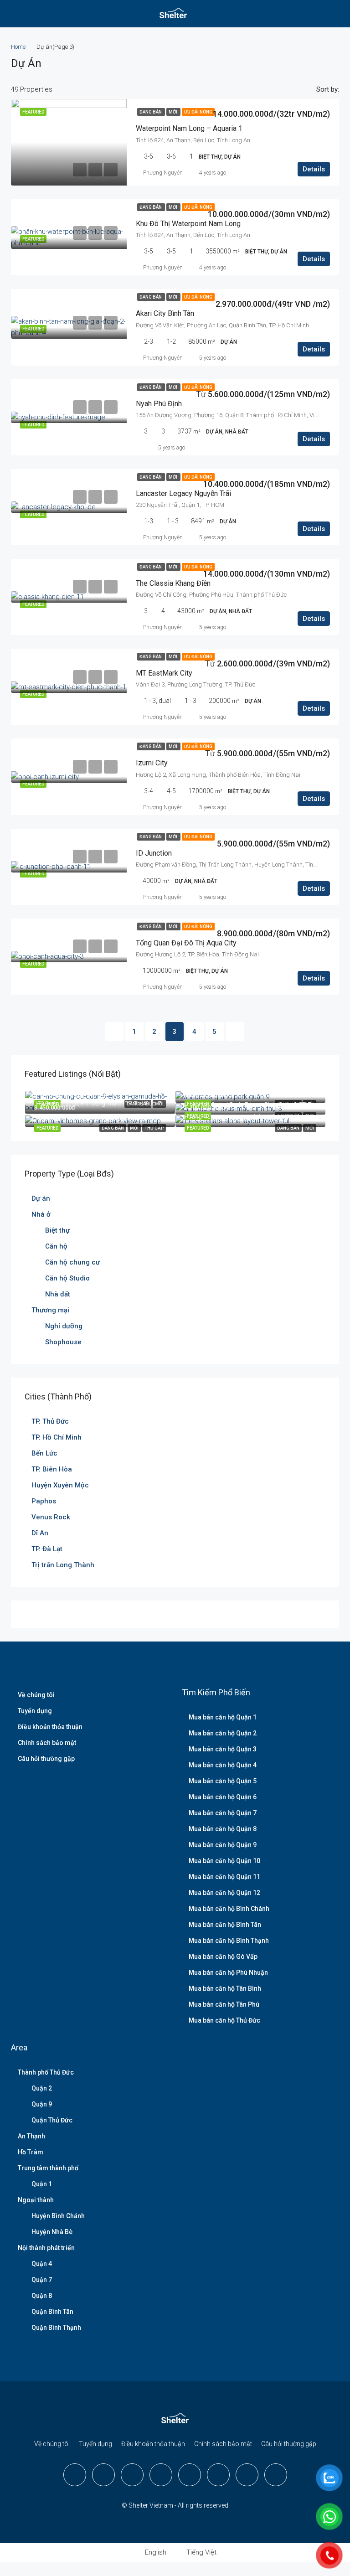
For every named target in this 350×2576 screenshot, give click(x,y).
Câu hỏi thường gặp (46, 1759)
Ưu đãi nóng (198, 112)
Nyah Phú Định (159, 404)
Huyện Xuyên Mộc (60, 1485)
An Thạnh (31, 2136)
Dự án (41, 1198)
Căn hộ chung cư (72, 1262)
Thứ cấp (154, 1128)
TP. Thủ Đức (50, 1421)
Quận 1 (42, 2184)
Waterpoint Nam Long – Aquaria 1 (189, 128)
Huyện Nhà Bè (52, 2232)
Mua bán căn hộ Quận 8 (223, 1829)
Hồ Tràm (31, 2152)
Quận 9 (42, 2104)
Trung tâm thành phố (48, 2168)
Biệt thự (57, 1230)
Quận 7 (42, 2280)
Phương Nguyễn (163, 173)
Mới (173, 112)
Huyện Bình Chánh (58, 2216)
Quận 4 (42, 2264)
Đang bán (151, 112)
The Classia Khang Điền (173, 583)
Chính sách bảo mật (47, 1743)
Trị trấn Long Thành (63, 1565)
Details (314, 169)
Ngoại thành (36, 2200)
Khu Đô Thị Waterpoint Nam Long (188, 224)
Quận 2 (42, 2088)
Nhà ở (41, 1214)
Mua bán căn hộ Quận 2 (223, 1733)
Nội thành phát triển (46, 2248)
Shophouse (63, 1342)
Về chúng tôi (36, 1695)
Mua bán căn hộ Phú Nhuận (228, 1972)
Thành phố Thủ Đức (46, 2072)
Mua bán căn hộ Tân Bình (225, 1988)
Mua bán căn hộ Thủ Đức (224, 2020)
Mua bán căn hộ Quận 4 (223, 1765)
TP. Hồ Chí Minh (57, 1437)
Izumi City (152, 763)
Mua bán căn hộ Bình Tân (225, 1925)
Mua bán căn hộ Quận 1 (223, 1717)
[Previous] (114, 1032)
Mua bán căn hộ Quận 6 (223, 1797)
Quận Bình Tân (52, 2312)
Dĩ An (40, 1533)
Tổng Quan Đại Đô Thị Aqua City (186, 943)
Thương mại (50, 1310)
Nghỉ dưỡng (64, 1326)
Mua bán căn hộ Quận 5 (223, 1781)
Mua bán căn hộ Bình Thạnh (229, 1941)
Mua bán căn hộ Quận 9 (223, 1845)
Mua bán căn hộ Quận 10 (224, 1861)
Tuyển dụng (35, 1711)
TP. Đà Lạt (47, 1549)
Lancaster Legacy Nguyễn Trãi (183, 493)
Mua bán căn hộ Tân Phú (224, 2004)
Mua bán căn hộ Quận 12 (224, 1893)
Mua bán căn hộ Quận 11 (224, 1877)
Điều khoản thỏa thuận (50, 1727)
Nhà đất (58, 1294)
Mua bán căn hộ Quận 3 (223, 1749)
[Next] (235, 1032)
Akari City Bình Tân (165, 313)
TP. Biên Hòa (52, 1469)
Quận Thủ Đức (52, 2120)
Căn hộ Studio (67, 1278)
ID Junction (154, 853)
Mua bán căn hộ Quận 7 (223, 1813)
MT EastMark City (164, 673)
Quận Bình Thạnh (56, 2328)
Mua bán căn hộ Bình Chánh (229, 1909)
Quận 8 (42, 2296)
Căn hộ (56, 1246)
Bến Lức (44, 1453)
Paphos (44, 1501)
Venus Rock (51, 1517)
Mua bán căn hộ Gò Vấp (223, 1957)
